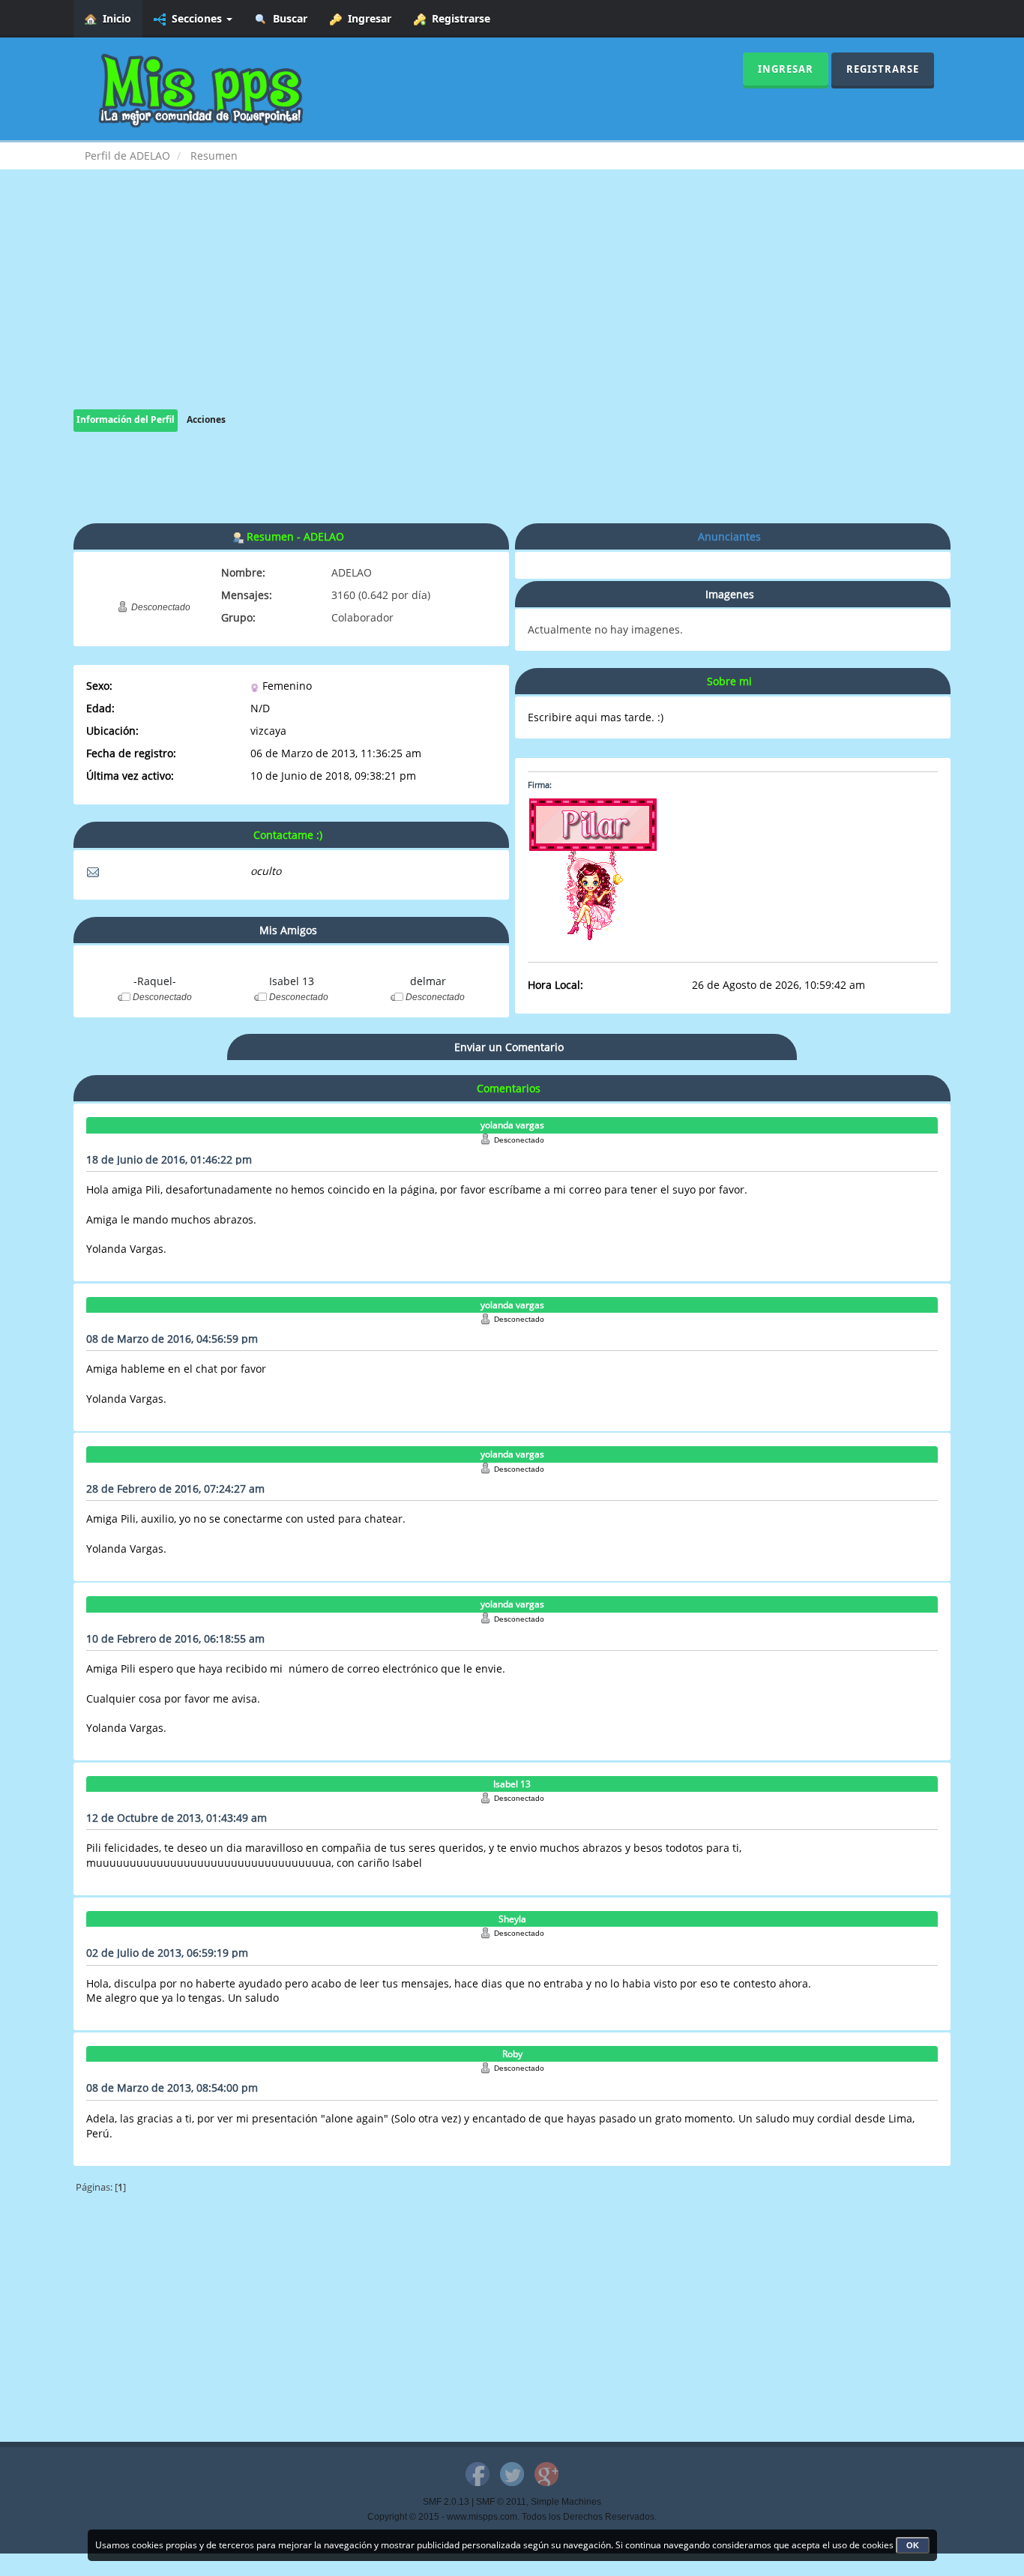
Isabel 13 (292, 981)
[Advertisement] (512, 304)
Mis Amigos (288, 930)
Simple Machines (566, 2502)
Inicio (114, 18)
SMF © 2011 (501, 2502)
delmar (428, 981)
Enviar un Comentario (509, 1047)
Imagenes (730, 594)
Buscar (287, 18)
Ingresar (367, 18)
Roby (512, 2054)
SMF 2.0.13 (446, 2502)
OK (913, 2545)
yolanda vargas (512, 1125)
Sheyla (512, 1919)
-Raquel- (155, 981)
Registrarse (458, 18)
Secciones (195, 18)
